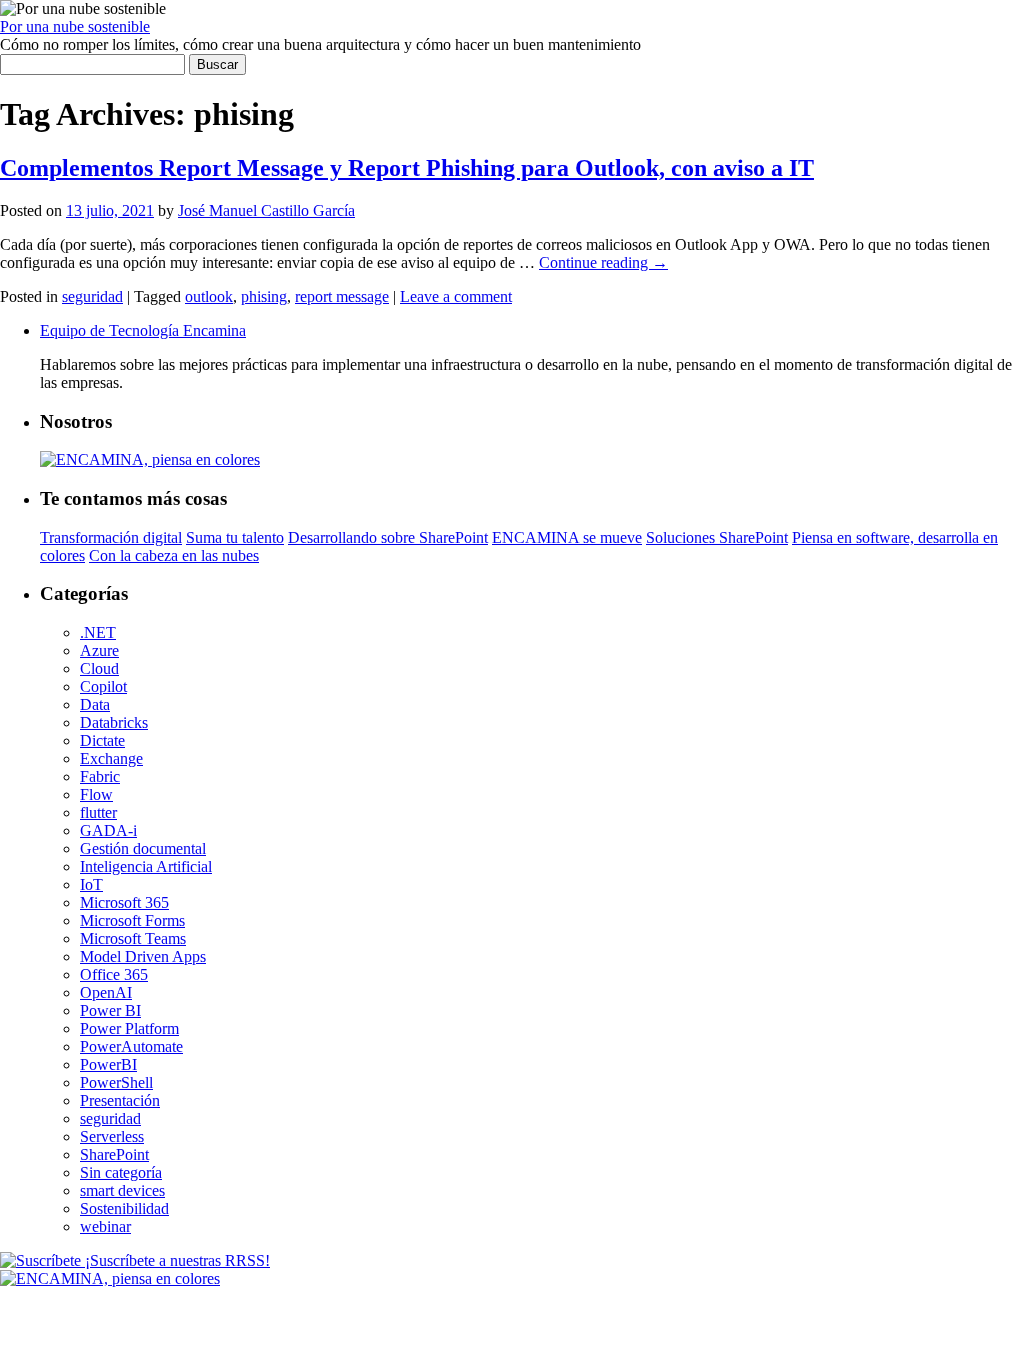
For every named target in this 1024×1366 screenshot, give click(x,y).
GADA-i (108, 830)
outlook (209, 296)
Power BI (110, 1010)
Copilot (103, 686)
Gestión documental (143, 848)
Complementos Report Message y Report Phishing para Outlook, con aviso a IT (407, 168)
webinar (105, 1226)
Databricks (114, 722)
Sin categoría (121, 1172)
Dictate (102, 740)
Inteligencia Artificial (146, 866)
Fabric (100, 776)
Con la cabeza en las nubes (174, 555)
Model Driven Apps (143, 956)
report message (342, 296)
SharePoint (114, 1154)
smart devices (122, 1190)
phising (264, 296)
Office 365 (114, 974)
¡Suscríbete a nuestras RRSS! (175, 1260)
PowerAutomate (131, 1046)
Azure (99, 650)
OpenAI (106, 992)
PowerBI (108, 1064)
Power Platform (129, 1028)
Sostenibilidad (124, 1208)
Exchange (111, 758)
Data (95, 704)
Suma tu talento (235, 537)
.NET (98, 632)
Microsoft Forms (132, 920)
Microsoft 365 (124, 902)
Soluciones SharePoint (717, 537)
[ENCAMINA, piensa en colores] (110, 1278)
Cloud (99, 668)
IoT (91, 884)
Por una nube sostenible (75, 26)
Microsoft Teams (133, 938)
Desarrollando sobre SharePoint (388, 537)
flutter (98, 812)
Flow (96, 794)
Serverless (112, 1136)
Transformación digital (111, 537)
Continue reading (603, 262)
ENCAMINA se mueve (567, 537)
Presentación (120, 1100)
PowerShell (116, 1082)
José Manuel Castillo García (266, 210)
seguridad (92, 296)
